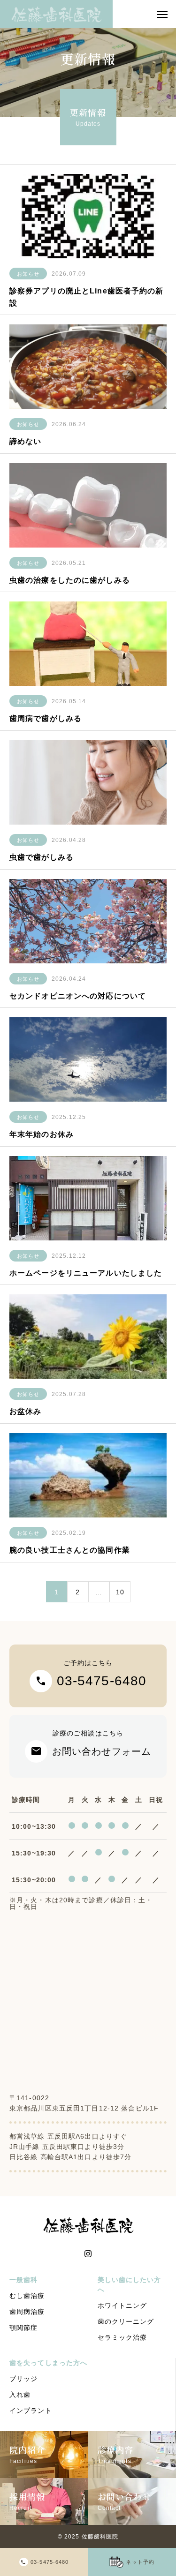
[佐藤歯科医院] (56, 14)
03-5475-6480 (50, 2562)
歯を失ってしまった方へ (48, 2363)
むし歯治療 (27, 2296)
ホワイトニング (122, 2306)
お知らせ (28, 274)
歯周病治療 (27, 2312)
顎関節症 (23, 2328)
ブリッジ (23, 2379)
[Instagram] (88, 2254)
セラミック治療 (122, 2337)
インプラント (31, 2411)
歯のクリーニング (126, 2321)
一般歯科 (23, 2280)
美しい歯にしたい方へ (130, 2285)
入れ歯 (20, 2395)
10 (120, 1592)
